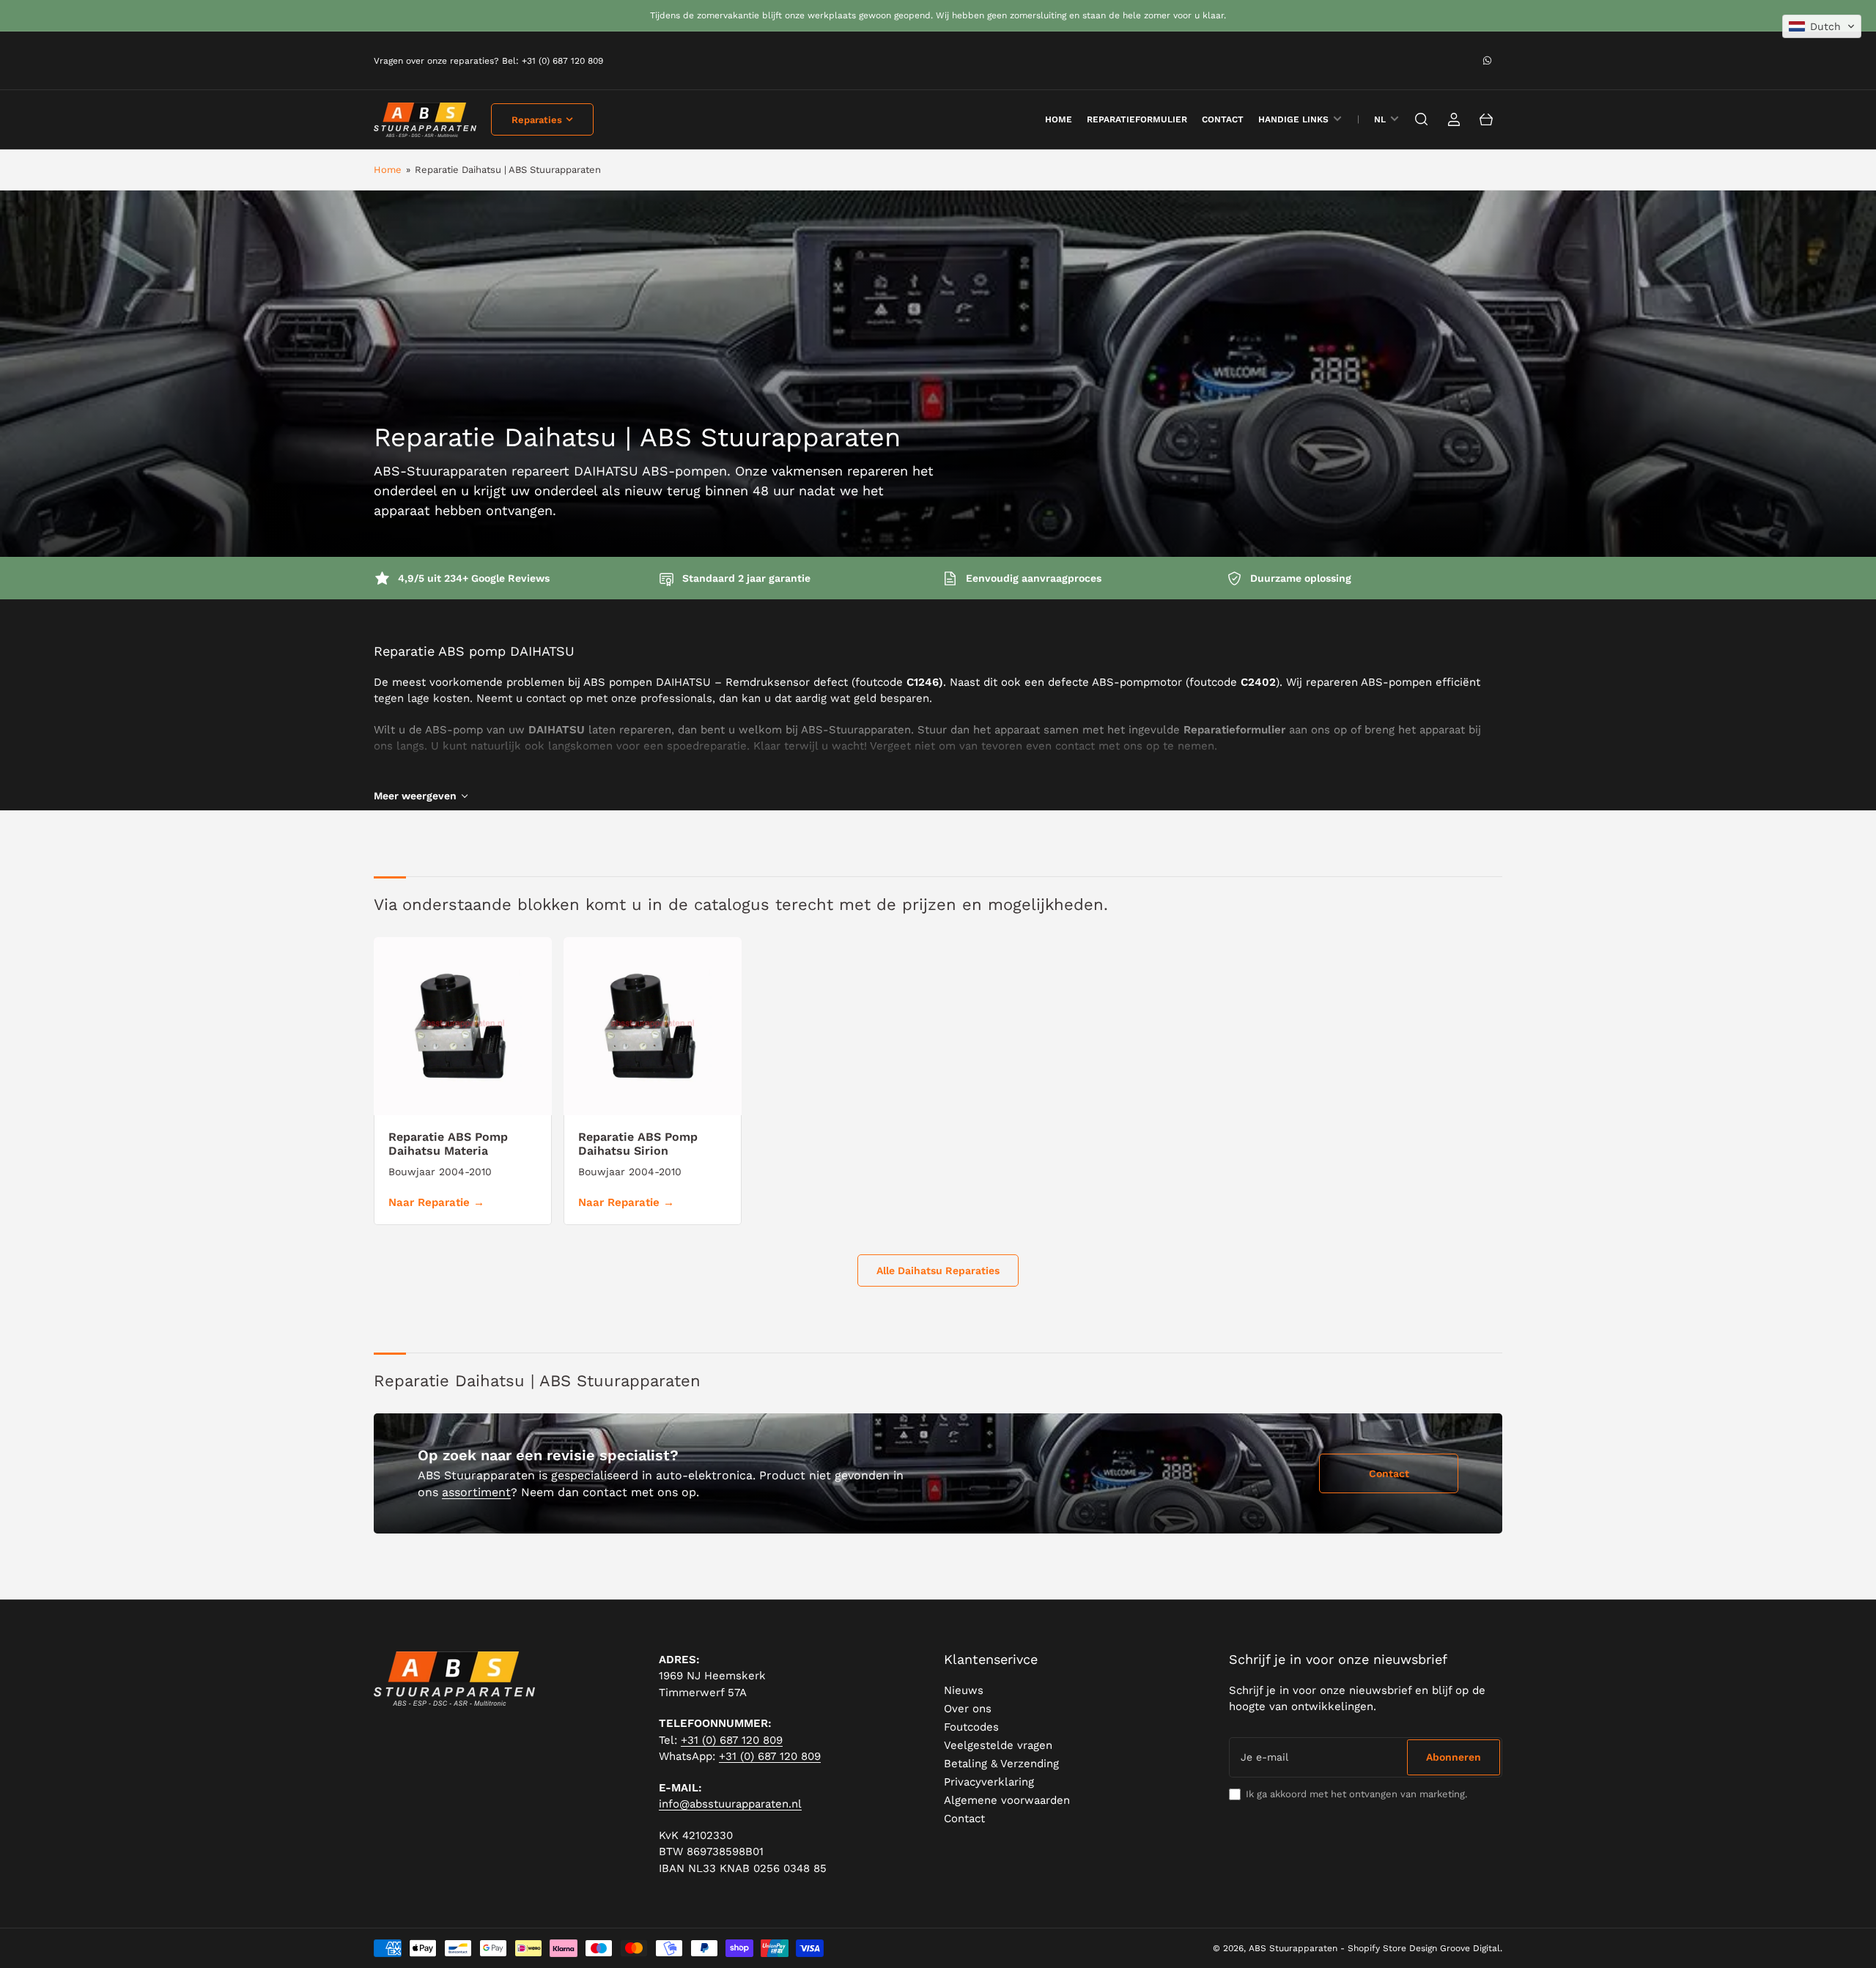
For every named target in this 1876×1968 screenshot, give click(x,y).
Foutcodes (971, 1727)
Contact (1223, 119)
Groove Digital (1470, 1948)
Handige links (1293, 119)
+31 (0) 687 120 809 (732, 1740)
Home (388, 170)
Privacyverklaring (989, 1782)
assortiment (476, 1492)
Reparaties (537, 120)
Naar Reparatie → (436, 1202)
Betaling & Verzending (1001, 1764)
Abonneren (1454, 1757)
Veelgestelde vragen (998, 1745)
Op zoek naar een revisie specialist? (548, 1455)
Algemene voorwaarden (1007, 1800)
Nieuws (964, 1690)
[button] (1822, 26)
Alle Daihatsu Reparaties (938, 1270)
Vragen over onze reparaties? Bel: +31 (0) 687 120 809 (488, 61)
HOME (1059, 119)
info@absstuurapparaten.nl (730, 1804)
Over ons (968, 1709)
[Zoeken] (1422, 119)
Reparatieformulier (1137, 119)
